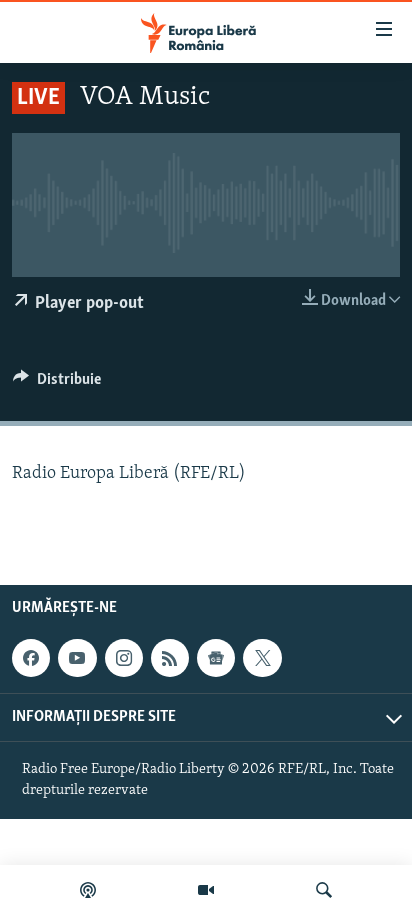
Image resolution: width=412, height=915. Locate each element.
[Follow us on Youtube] (77, 658)
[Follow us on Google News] (216, 658)
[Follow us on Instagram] (124, 658)
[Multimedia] (206, 890)
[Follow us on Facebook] (31, 658)
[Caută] (324, 890)
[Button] (57, 384)
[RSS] (170, 658)
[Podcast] (88, 890)
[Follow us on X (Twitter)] (262, 658)
